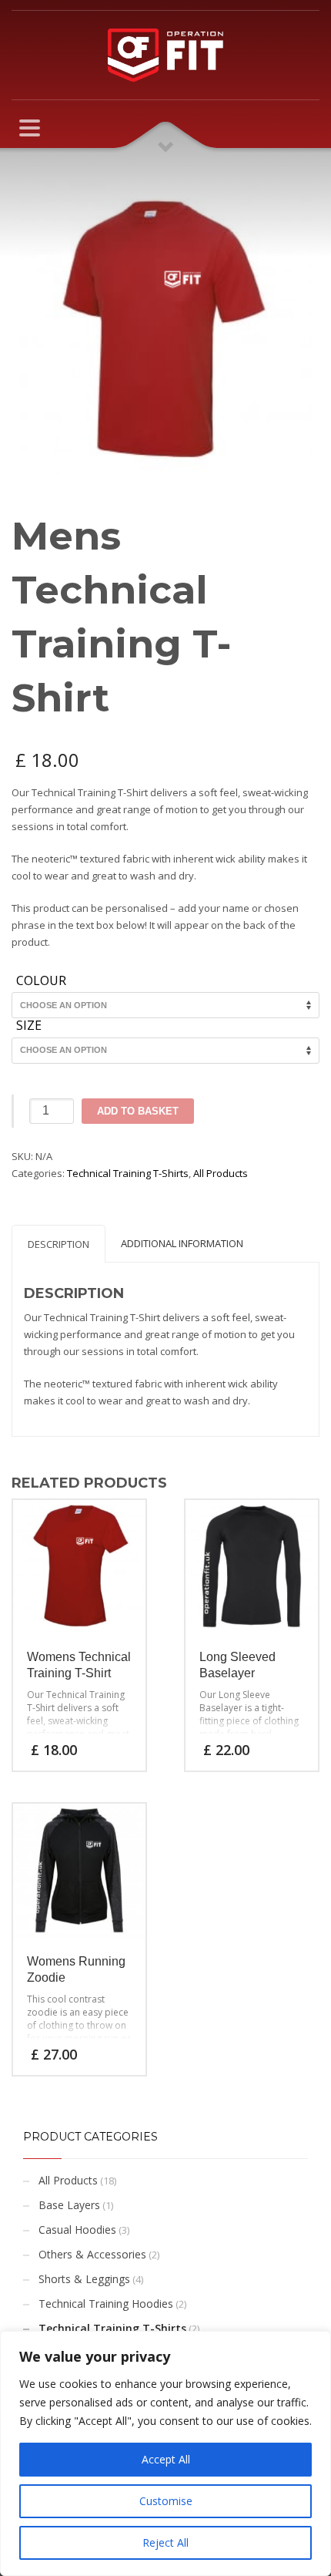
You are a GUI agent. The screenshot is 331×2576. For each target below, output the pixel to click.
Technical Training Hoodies (106, 2304)
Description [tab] (59, 1244)
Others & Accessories (92, 2254)
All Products (221, 1173)
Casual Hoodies (77, 2230)
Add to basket (138, 1111)
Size (29, 1026)
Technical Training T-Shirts (128, 1173)
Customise (166, 2501)
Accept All (166, 2459)
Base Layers (69, 2205)
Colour (41, 981)
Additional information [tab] (182, 1243)
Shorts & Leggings (84, 2279)
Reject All (165, 2542)
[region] (165, 2453)
